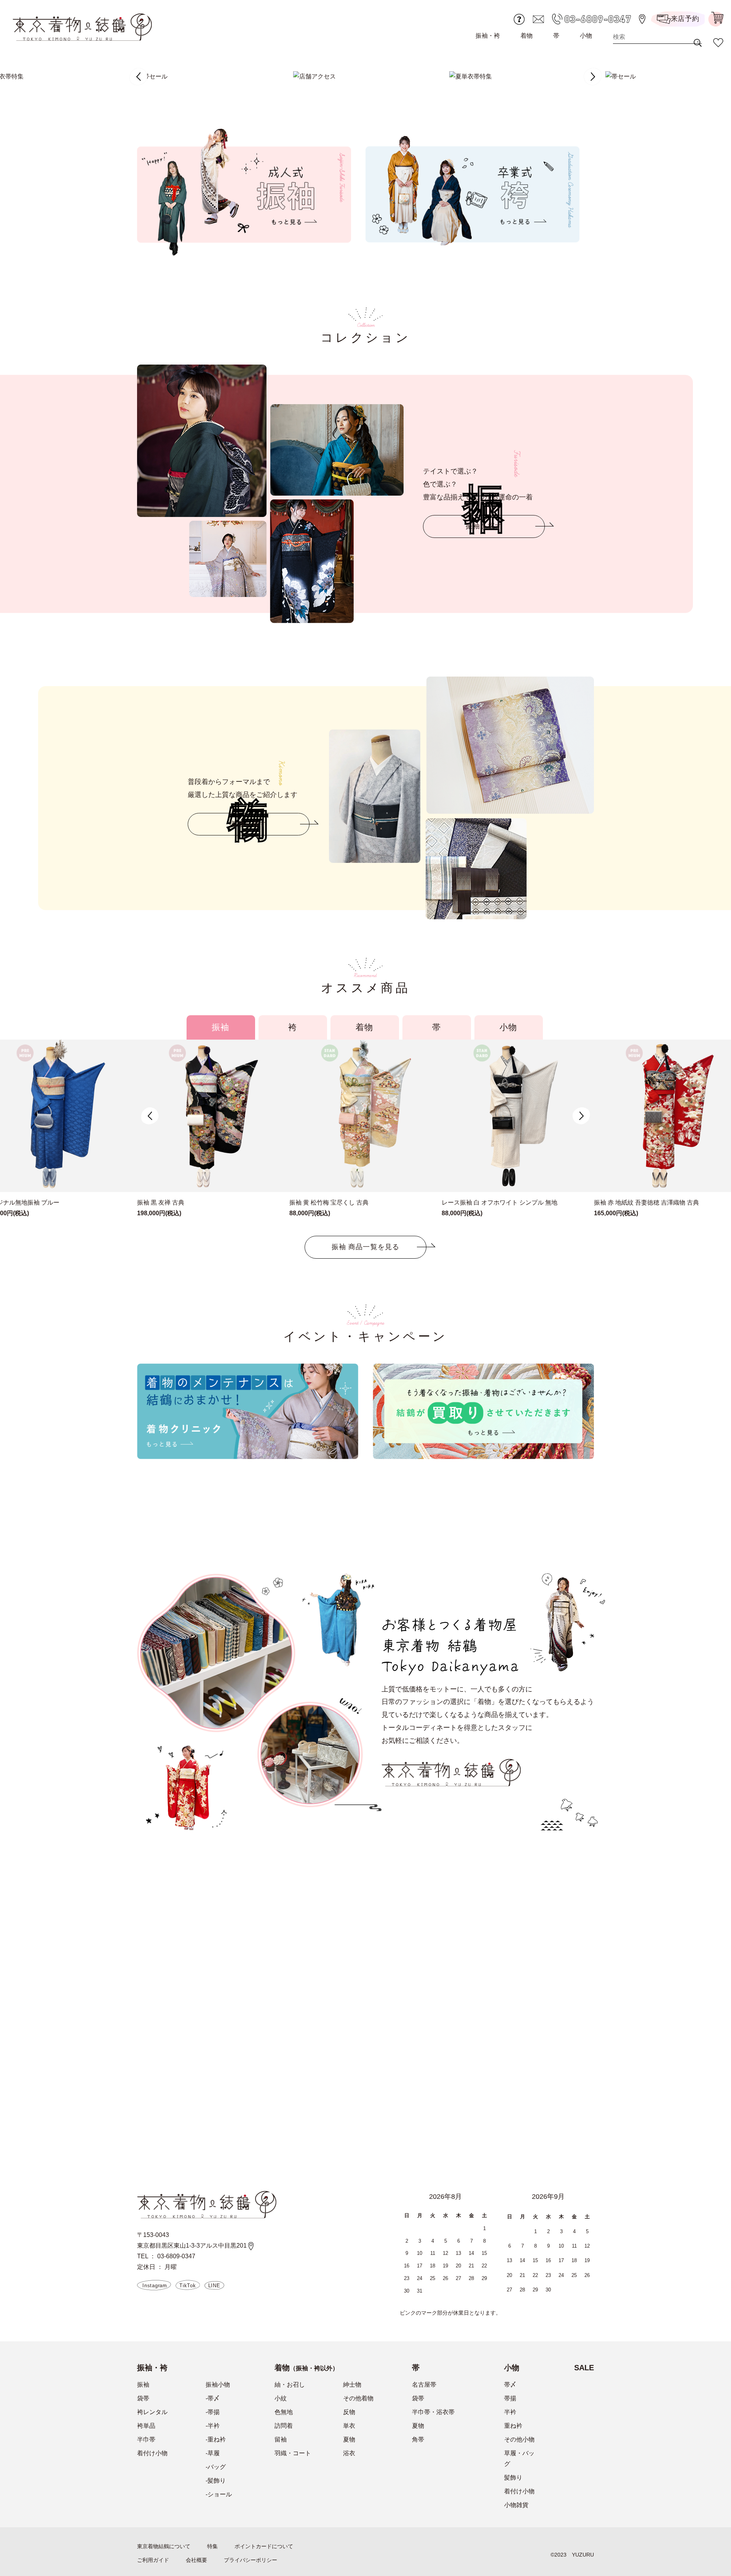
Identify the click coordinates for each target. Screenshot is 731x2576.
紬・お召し (290, 2385)
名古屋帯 (424, 2385)
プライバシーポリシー (251, 2560)
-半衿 (213, 2426)
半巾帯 (146, 2439)
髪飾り (513, 2478)
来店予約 (685, 19)
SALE (584, 2368)
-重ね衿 (216, 2439)
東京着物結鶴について (164, 2546)
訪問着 (284, 2426)
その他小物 (519, 2439)
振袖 (143, 2385)
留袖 (281, 2439)
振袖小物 (218, 2385)
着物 (527, 36)
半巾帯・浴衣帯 (433, 2412)
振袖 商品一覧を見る (365, 1247)
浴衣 (349, 2453)
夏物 (349, 2439)
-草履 (213, 2453)
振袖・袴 (488, 36)
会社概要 (196, 2560)
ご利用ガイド (153, 2560)
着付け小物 (152, 2453)
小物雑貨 (516, 2505)
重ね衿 (513, 2426)
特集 (212, 2546)
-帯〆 (213, 2398)
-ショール (219, 2494)
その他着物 (358, 2398)
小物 (586, 36)
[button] (138, 77)
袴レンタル (152, 2412)
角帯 (418, 2439)
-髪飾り (216, 2481)
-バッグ (216, 2467)
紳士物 (352, 2385)
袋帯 (143, 2398)
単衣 (349, 2426)
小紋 (281, 2398)
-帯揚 (213, 2412)
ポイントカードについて (264, 2546)
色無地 (284, 2412)
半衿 (510, 2412)
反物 (349, 2412)
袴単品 (146, 2426)
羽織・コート (293, 2453)
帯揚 (510, 2398)
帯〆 (510, 2385)
